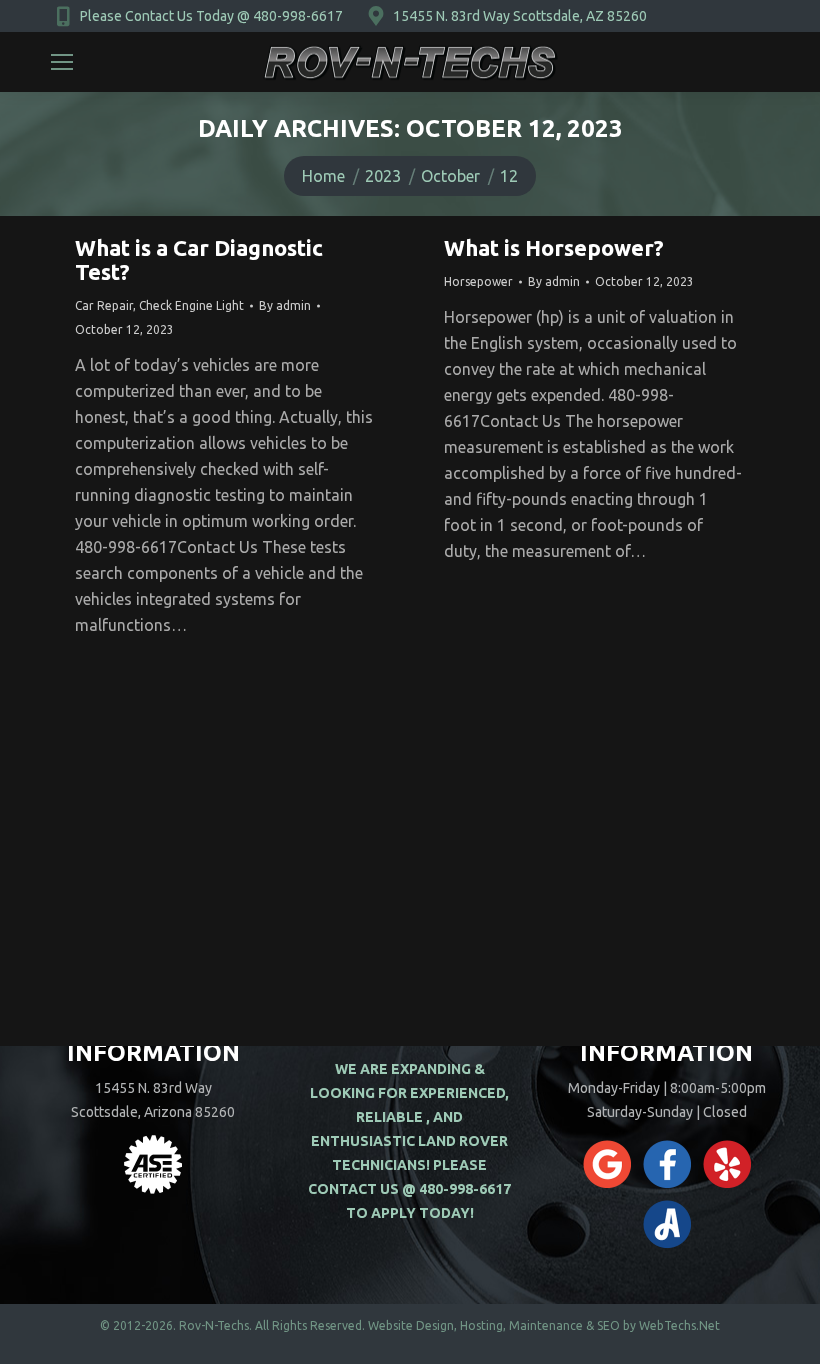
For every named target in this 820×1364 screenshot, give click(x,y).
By (285, 305)
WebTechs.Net (679, 1325)
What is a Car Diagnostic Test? (199, 259)
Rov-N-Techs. (215, 1325)
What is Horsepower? (554, 247)
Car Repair (104, 305)
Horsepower (478, 281)
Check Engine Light (191, 305)
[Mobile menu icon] (62, 62)
